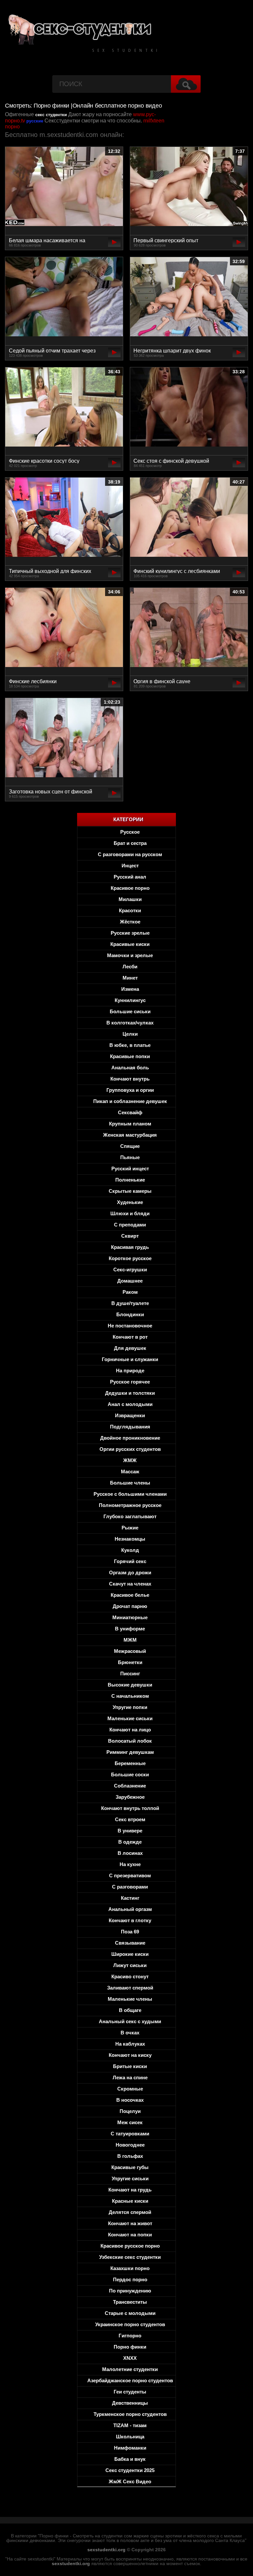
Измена (130, 989)
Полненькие (130, 1180)
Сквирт (130, 1236)
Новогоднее (130, 2145)
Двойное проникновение (130, 1438)
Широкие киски (130, 1954)
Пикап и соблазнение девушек (130, 1101)
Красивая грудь (130, 1247)
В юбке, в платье (130, 1045)
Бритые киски (130, 2066)
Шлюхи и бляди (130, 1213)
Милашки (130, 899)
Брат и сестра (130, 843)
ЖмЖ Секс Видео (130, 2481)
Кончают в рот (130, 1337)
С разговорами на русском (130, 854)
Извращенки (130, 1415)
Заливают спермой (130, 1988)
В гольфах (130, 2156)
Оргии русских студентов (130, 1449)
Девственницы (130, 2403)
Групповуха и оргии (130, 1090)
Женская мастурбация (130, 1135)
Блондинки (130, 1314)
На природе (130, 1371)
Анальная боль (130, 1068)
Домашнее (130, 1281)
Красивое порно (130, 888)
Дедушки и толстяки (130, 1393)
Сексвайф (130, 1112)
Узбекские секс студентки (130, 2257)
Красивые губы (130, 2167)
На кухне (130, 1864)
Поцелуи (130, 2111)
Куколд (130, 1550)
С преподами (130, 1225)
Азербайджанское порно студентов (130, 2380)
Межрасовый (130, 1651)
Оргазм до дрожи (130, 1572)
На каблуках (130, 2044)
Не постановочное (130, 1326)
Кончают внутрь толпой (130, 1808)
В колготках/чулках (130, 1023)
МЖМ (130, 1640)
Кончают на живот (130, 2223)
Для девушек (130, 1348)
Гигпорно (130, 2336)
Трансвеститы (130, 2302)
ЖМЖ (130, 1460)
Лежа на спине (130, 2077)
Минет (130, 978)
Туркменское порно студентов (130, 2414)
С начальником (130, 1696)
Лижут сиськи (130, 1965)
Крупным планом (130, 1124)
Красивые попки (130, 1056)
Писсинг (130, 1673)
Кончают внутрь (130, 1079)
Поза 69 (130, 1932)
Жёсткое (130, 922)
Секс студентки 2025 (130, 2470)
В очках (130, 2033)
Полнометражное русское (130, 1505)
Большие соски (130, 1774)
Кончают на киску (130, 2055)
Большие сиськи (130, 1011)
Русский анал (130, 877)
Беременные (130, 1763)
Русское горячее (130, 1382)
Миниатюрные (130, 1617)
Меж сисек (130, 2122)
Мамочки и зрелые (130, 955)
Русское (130, 832)
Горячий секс (130, 1561)
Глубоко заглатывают (130, 1516)
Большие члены (130, 1483)
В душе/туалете (130, 1303)
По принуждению (130, 2291)
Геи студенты (130, 2392)
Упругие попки (130, 1707)
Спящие (130, 1146)
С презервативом (130, 1875)
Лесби (130, 967)
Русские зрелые (130, 933)
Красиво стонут (130, 1976)
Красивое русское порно (130, 2246)
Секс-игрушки (130, 1270)
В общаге (130, 2010)
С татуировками (130, 2134)
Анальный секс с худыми (130, 2021)
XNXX (130, 2358)
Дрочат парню (130, 1606)
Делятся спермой (130, 2212)
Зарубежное (130, 1797)
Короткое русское (130, 1258)
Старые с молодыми (130, 2313)
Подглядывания (130, 1427)
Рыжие (130, 1528)
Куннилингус (130, 1000)
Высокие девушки (130, 1685)
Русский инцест (130, 1169)
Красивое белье (130, 1595)
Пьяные (130, 1157)
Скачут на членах (130, 1584)
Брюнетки (130, 1662)
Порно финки (130, 2347)
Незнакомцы (130, 1539)
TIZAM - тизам (130, 2425)
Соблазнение (130, 1786)
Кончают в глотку (130, 1920)
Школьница (130, 2437)
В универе (130, 1831)
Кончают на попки (130, 2235)
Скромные (130, 2089)
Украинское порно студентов (130, 2324)
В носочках (130, 2100)
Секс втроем (130, 1819)
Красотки (130, 910)
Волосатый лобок (130, 1741)
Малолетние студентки (130, 2369)
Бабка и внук (130, 2459)
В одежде (130, 1842)
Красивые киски (130, 944)
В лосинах (130, 1853)
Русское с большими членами (130, 1494)
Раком (130, 1292)
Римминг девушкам (130, 1752)
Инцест (130, 866)
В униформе (130, 1629)
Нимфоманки (130, 2448)
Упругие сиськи (130, 2178)
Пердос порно (130, 2279)
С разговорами (130, 1887)
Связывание (130, 1943)
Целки (130, 1034)
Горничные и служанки (130, 1359)
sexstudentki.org (106, 2550)
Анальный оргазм (130, 1909)
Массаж (130, 1472)
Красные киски (130, 2201)
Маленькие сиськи (130, 1718)
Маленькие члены (130, 1999)
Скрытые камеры (130, 1191)
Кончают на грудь (130, 2190)
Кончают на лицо (130, 1730)
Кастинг (130, 1898)
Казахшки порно (130, 2268)
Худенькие (130, 1202)
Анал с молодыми (130, 1404)
